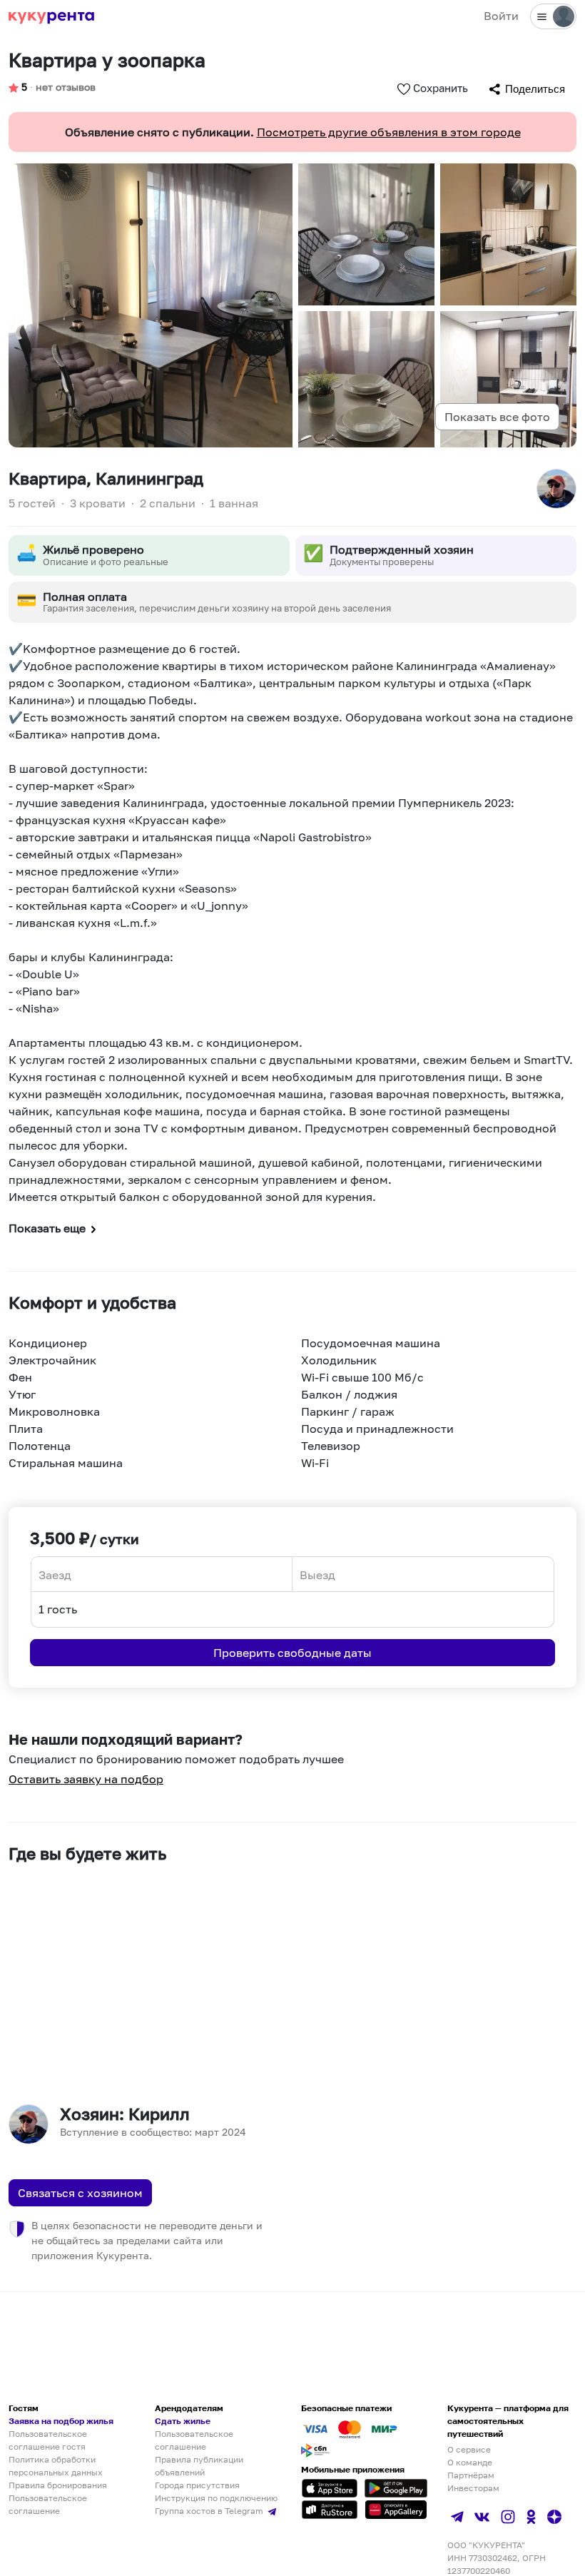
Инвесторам (473, 2488)
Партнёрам (471, 2475)
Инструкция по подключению (216, 2498)
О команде (470, 2462)
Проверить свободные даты (292, 1653)
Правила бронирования (58, 2485)
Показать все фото (497, 417)
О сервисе (469, 2449)
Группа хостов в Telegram (210, 2511)
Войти (501, 16)
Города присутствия (197, 2485)
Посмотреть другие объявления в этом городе (389, 132)
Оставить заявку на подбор (86, 1779)
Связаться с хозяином (80, 2193)
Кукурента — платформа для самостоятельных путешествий (508, 2421)
